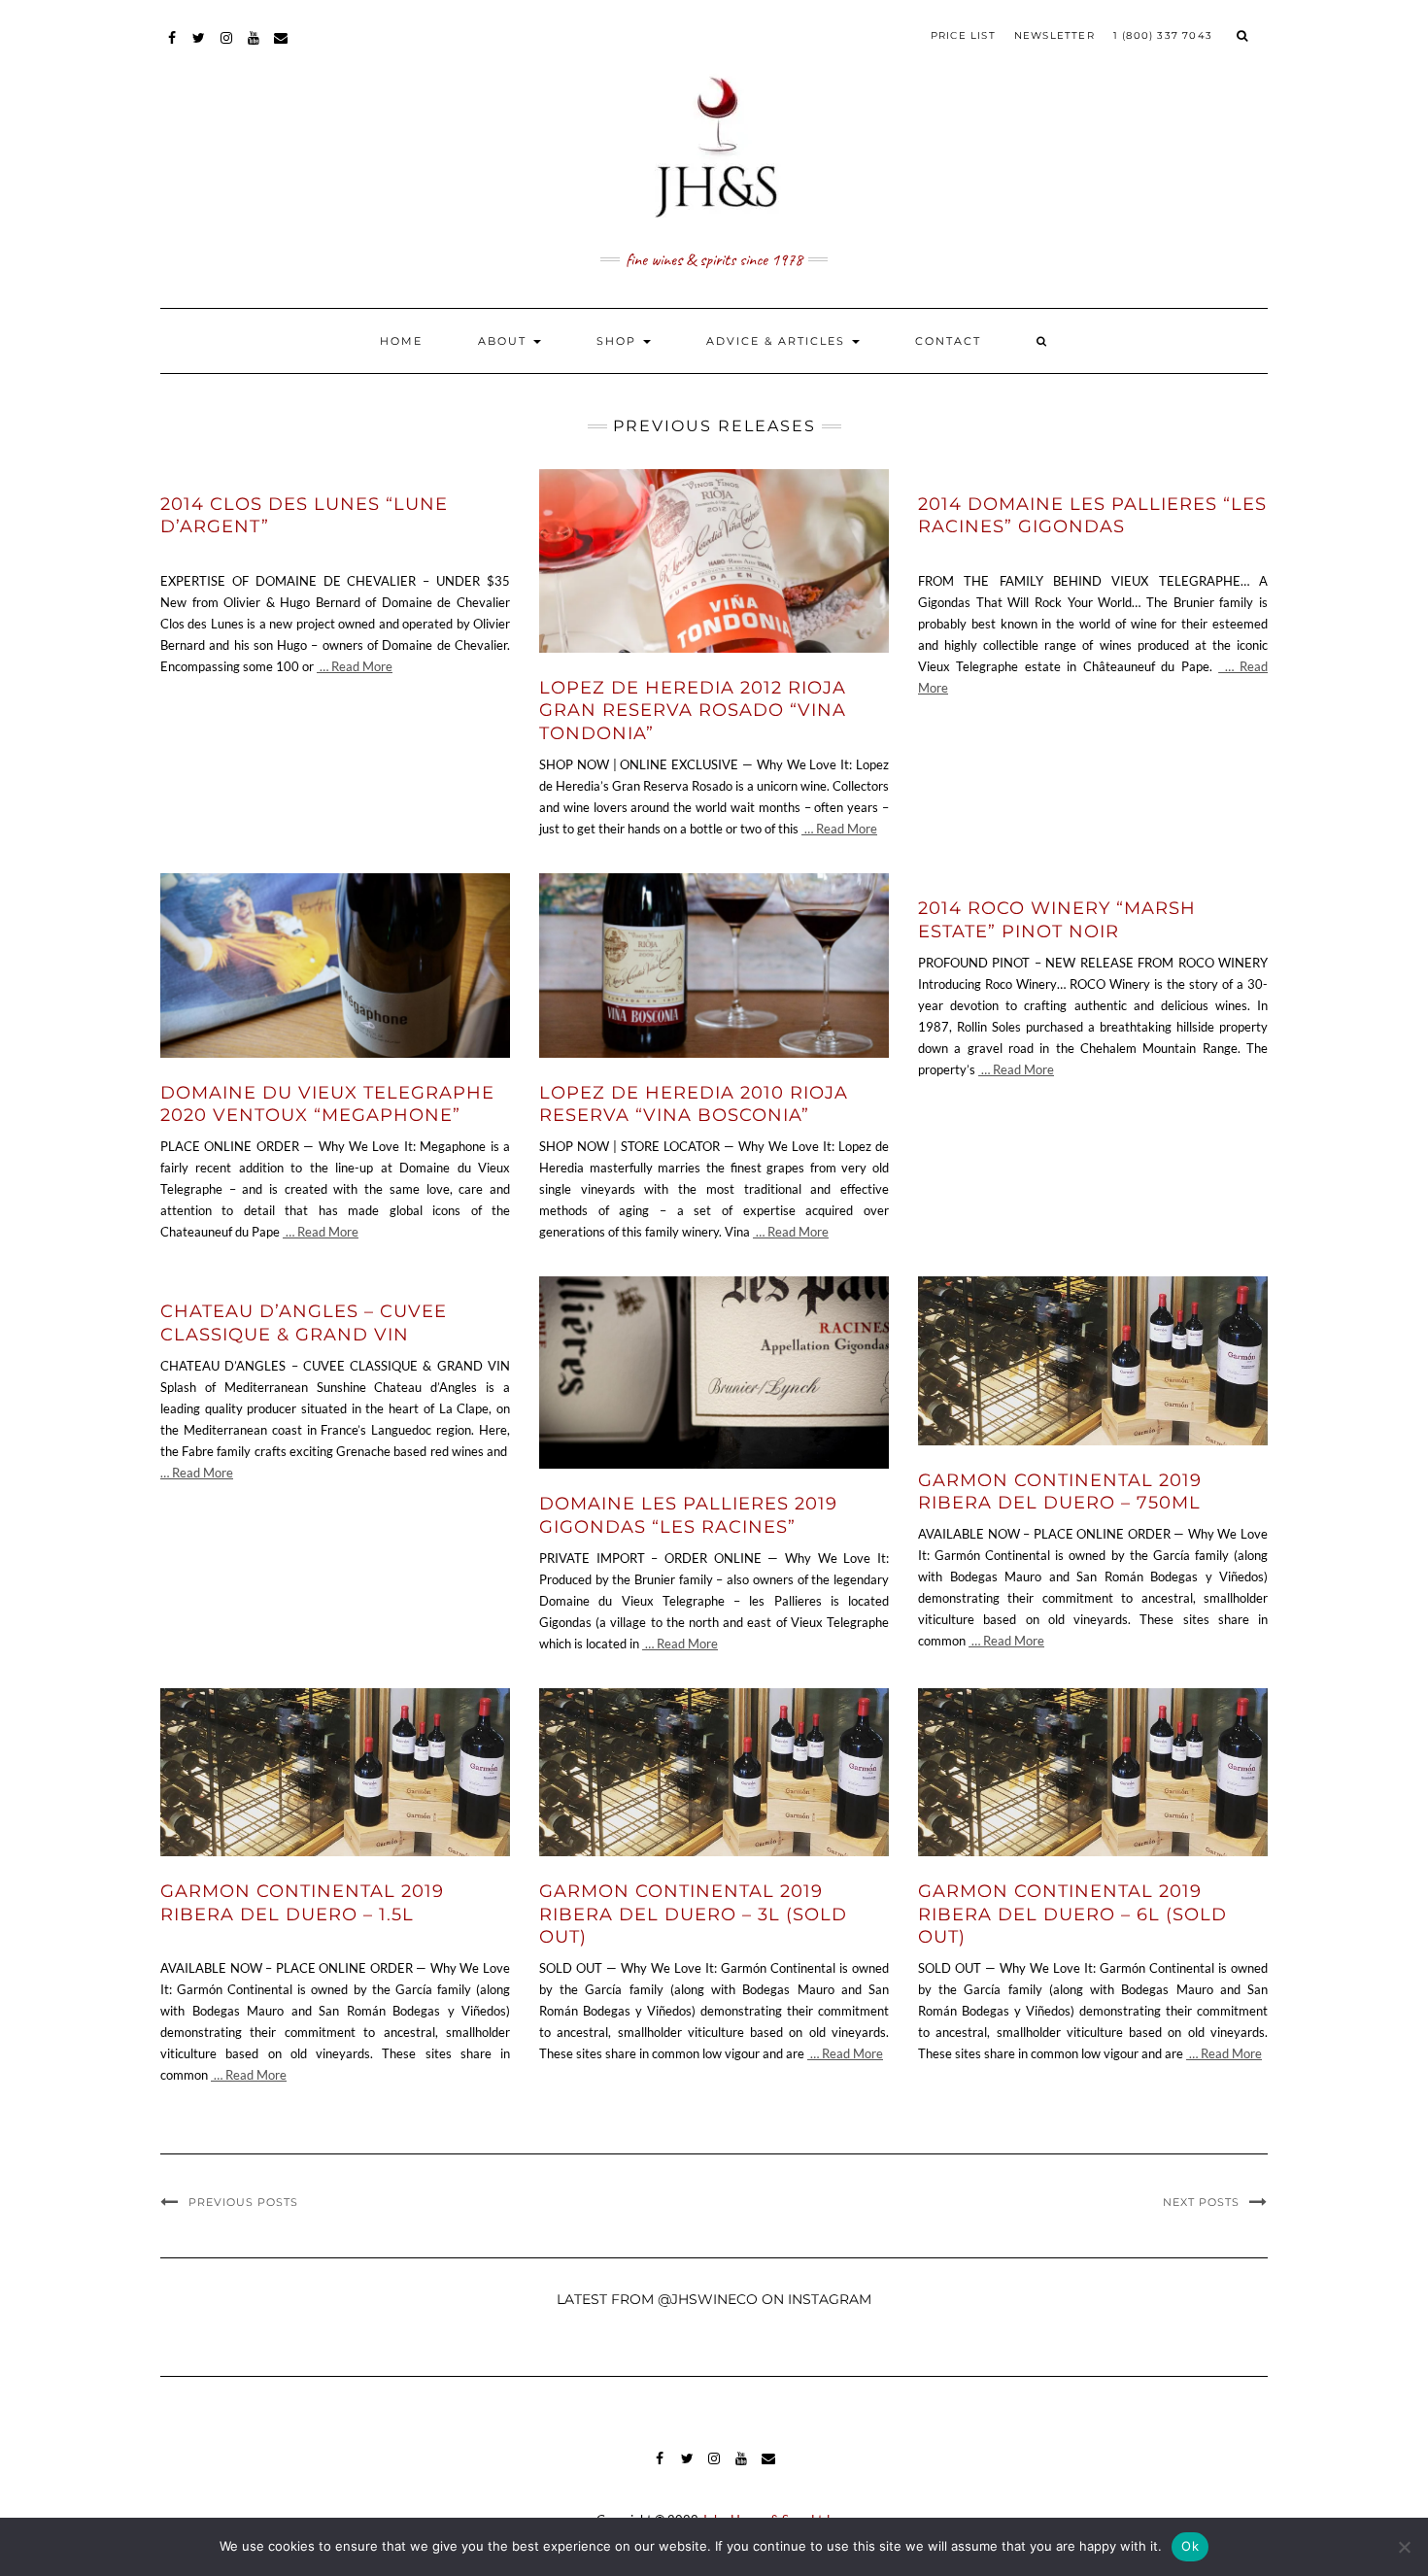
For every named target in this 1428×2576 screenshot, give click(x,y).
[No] (1404, 2547)
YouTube (254, 47)
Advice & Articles (778, 341)
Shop (619, 341)
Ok (1190, 2546)
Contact (948, 341)
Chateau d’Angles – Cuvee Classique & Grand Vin (304, 1322)
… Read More (355, 666)
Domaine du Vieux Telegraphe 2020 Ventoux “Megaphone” (327, 1104)
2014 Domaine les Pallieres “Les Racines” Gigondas (1092, 515)
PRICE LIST (963, 35)
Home (401, 341)
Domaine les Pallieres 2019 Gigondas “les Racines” (688, 1515)
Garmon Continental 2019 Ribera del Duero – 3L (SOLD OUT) (693, 1914)
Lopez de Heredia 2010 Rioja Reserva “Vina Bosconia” (694, 1104)
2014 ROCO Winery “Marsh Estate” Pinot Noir (1057, 919)
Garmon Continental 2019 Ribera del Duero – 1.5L (302, 1902)
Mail (281, 47)
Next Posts (1201, 2202)
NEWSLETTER (1054, 35)
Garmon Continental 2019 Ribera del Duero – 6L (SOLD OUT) (1072, 1914)
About (505, 341)
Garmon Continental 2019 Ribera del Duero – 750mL (1060, 1491)
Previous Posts (243, 2202)
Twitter (200, 47)
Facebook (172, 47)
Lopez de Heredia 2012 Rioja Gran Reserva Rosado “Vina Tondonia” (693, 711)
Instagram (227, 47)
